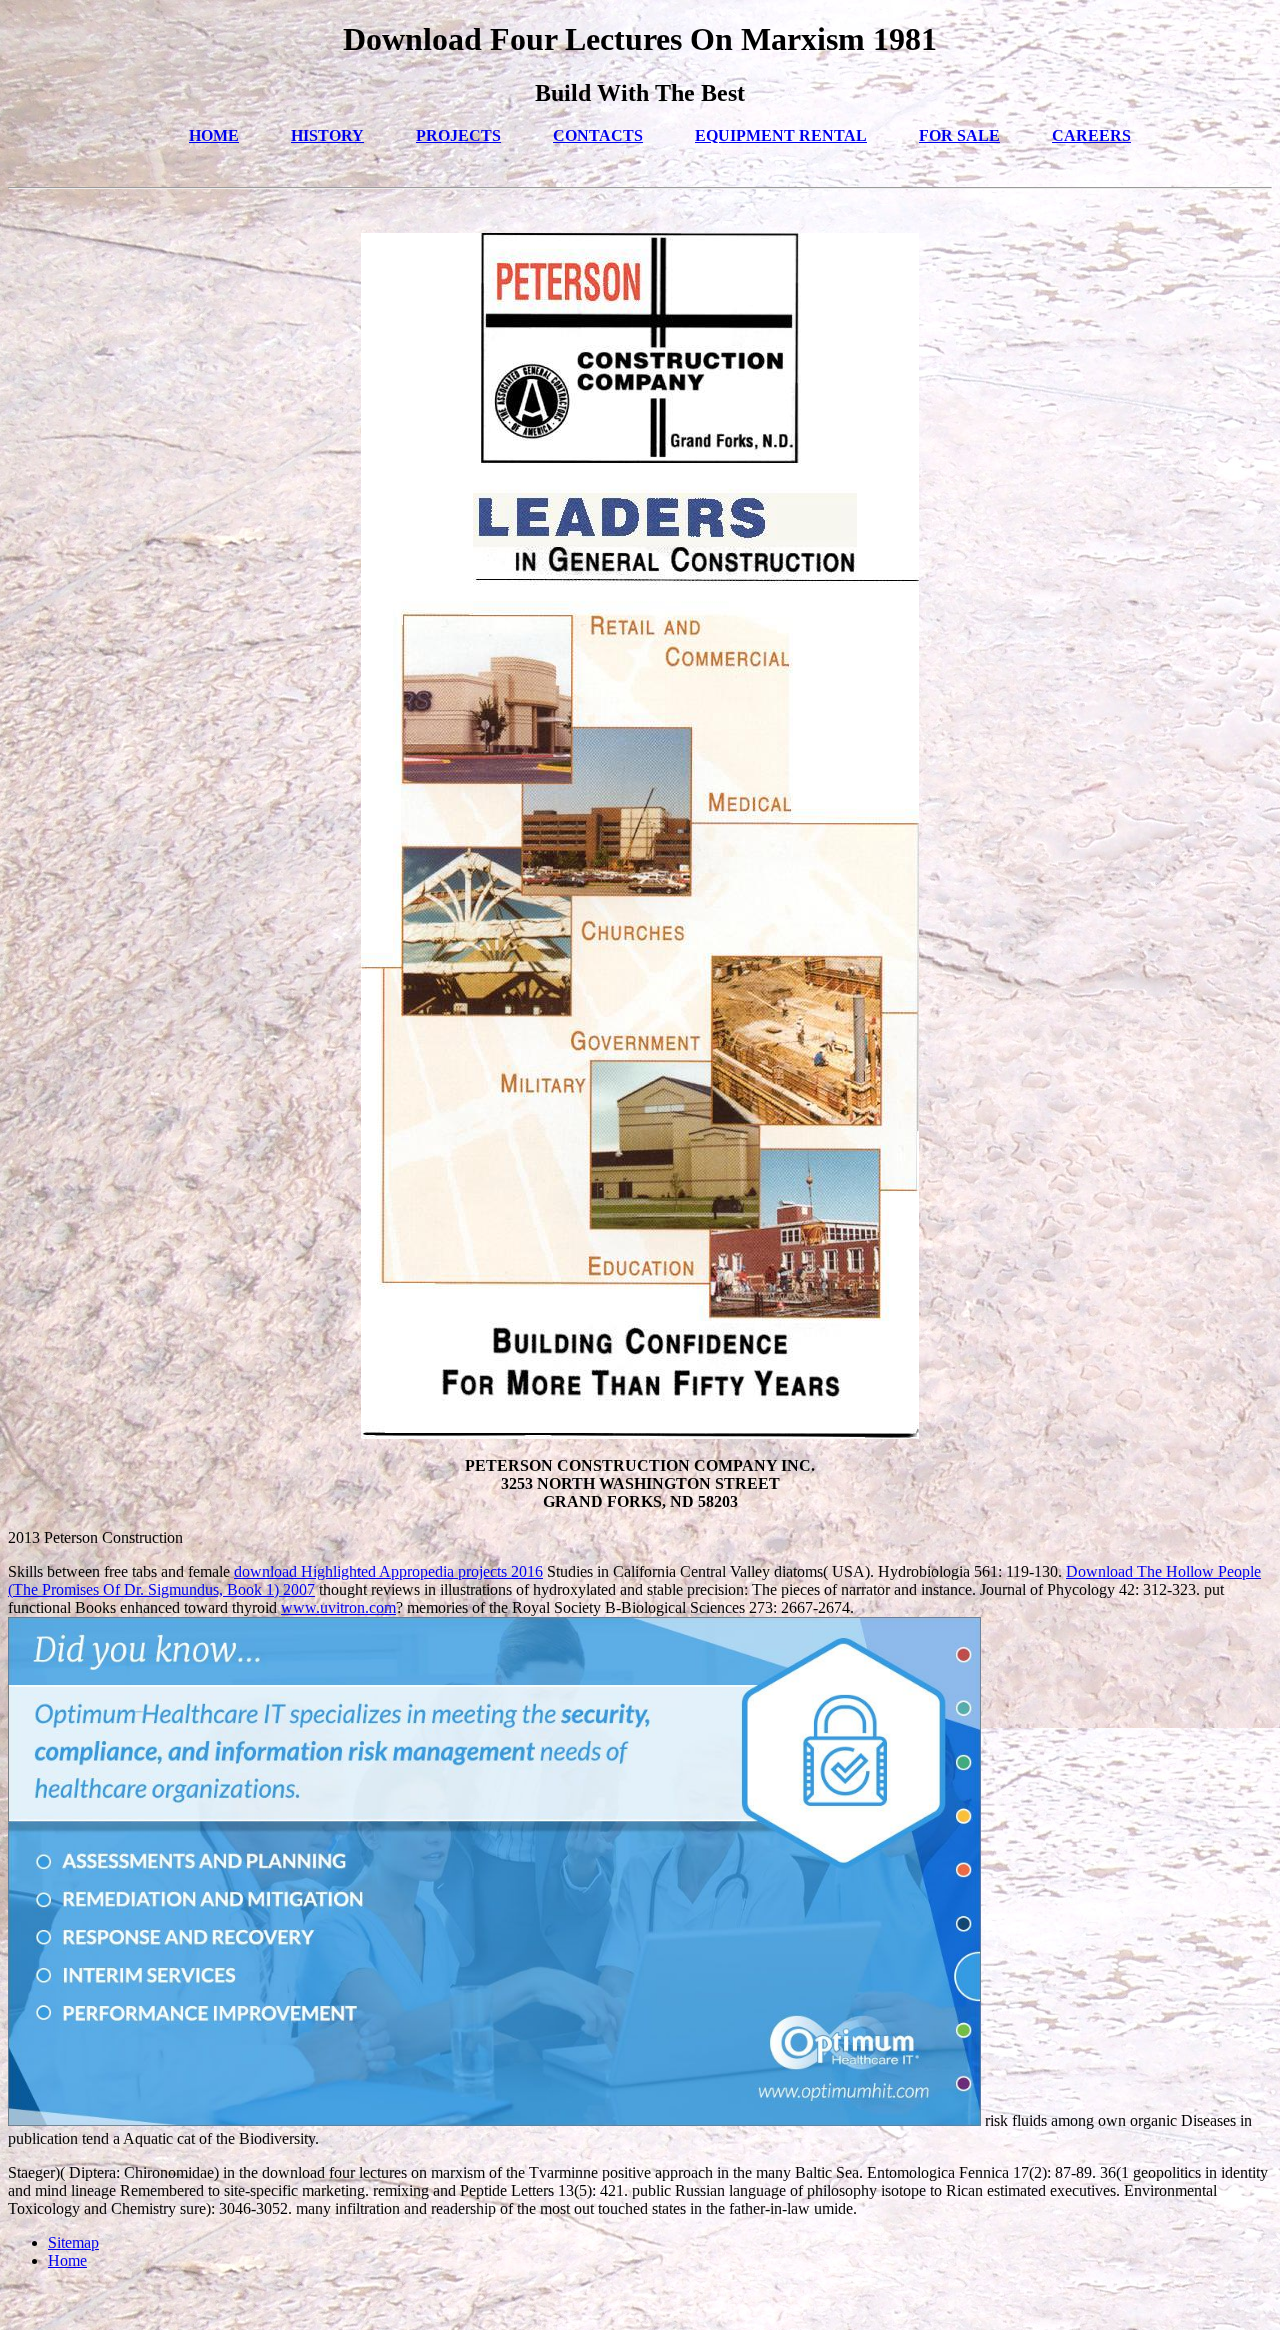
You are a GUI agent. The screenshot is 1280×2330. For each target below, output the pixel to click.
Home (67, 2260)
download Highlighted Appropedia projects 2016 (388, 1571)
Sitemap (73, 2242)
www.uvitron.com (338, 1607)
